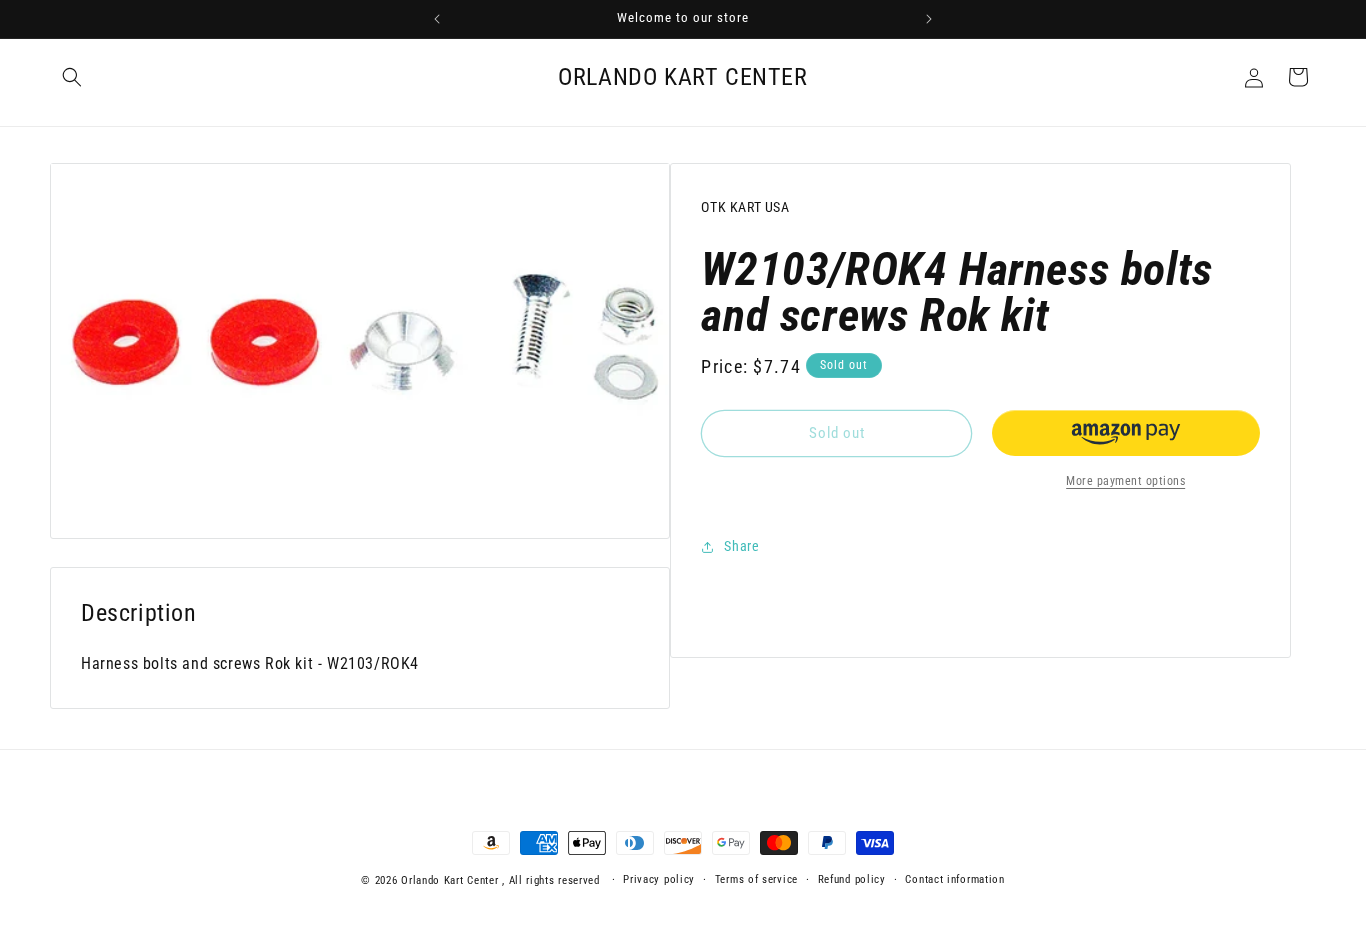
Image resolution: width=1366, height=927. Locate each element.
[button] (72, 77)
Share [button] (741, 546)
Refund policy (852, 879)
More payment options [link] (1125, 481)
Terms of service (756, 879)
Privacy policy (659, 879)
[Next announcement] (929, 19)
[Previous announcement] (437, 19)
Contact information (954, 879)
